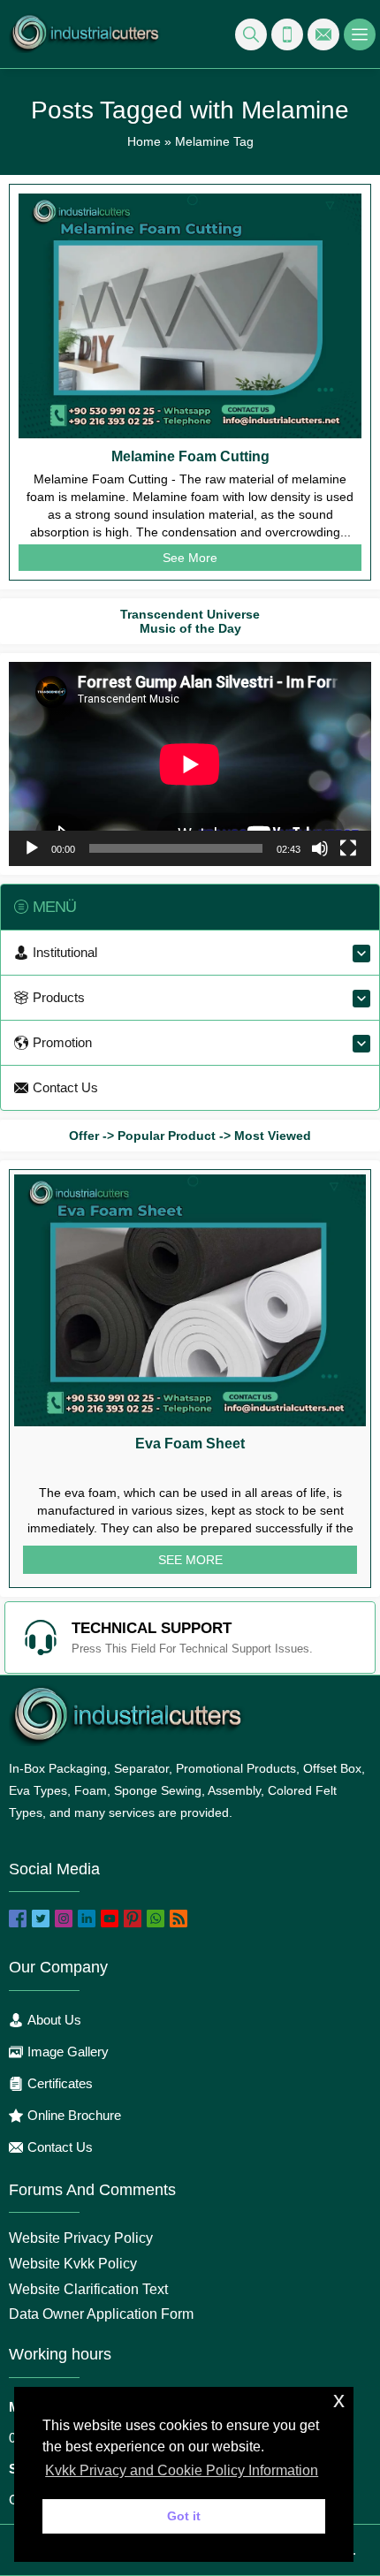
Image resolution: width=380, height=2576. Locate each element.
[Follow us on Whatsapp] (156, 1919)
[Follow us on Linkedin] (87, 1919)
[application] (190, 764)
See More (190, 558)
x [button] (339, 2400)
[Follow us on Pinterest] (133, 1919)
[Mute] (320, 848)
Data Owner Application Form (101, 2314)
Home (144, 141)
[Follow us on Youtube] (110, 1919)
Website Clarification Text (88, 2289)
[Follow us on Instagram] (64, 1919)
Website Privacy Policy (81, 2238)
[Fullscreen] (348, 848)
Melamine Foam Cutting (190, 456)
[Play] (32, 848)
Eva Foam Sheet (190, 1444)
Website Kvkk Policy (73, 2264)
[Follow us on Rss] (179, 1919)
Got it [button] (184, 2516)
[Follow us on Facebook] (18, 1919)
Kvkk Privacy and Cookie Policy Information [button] (182, 2470)
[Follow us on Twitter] (41, 1919)
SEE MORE (190, 1560)
